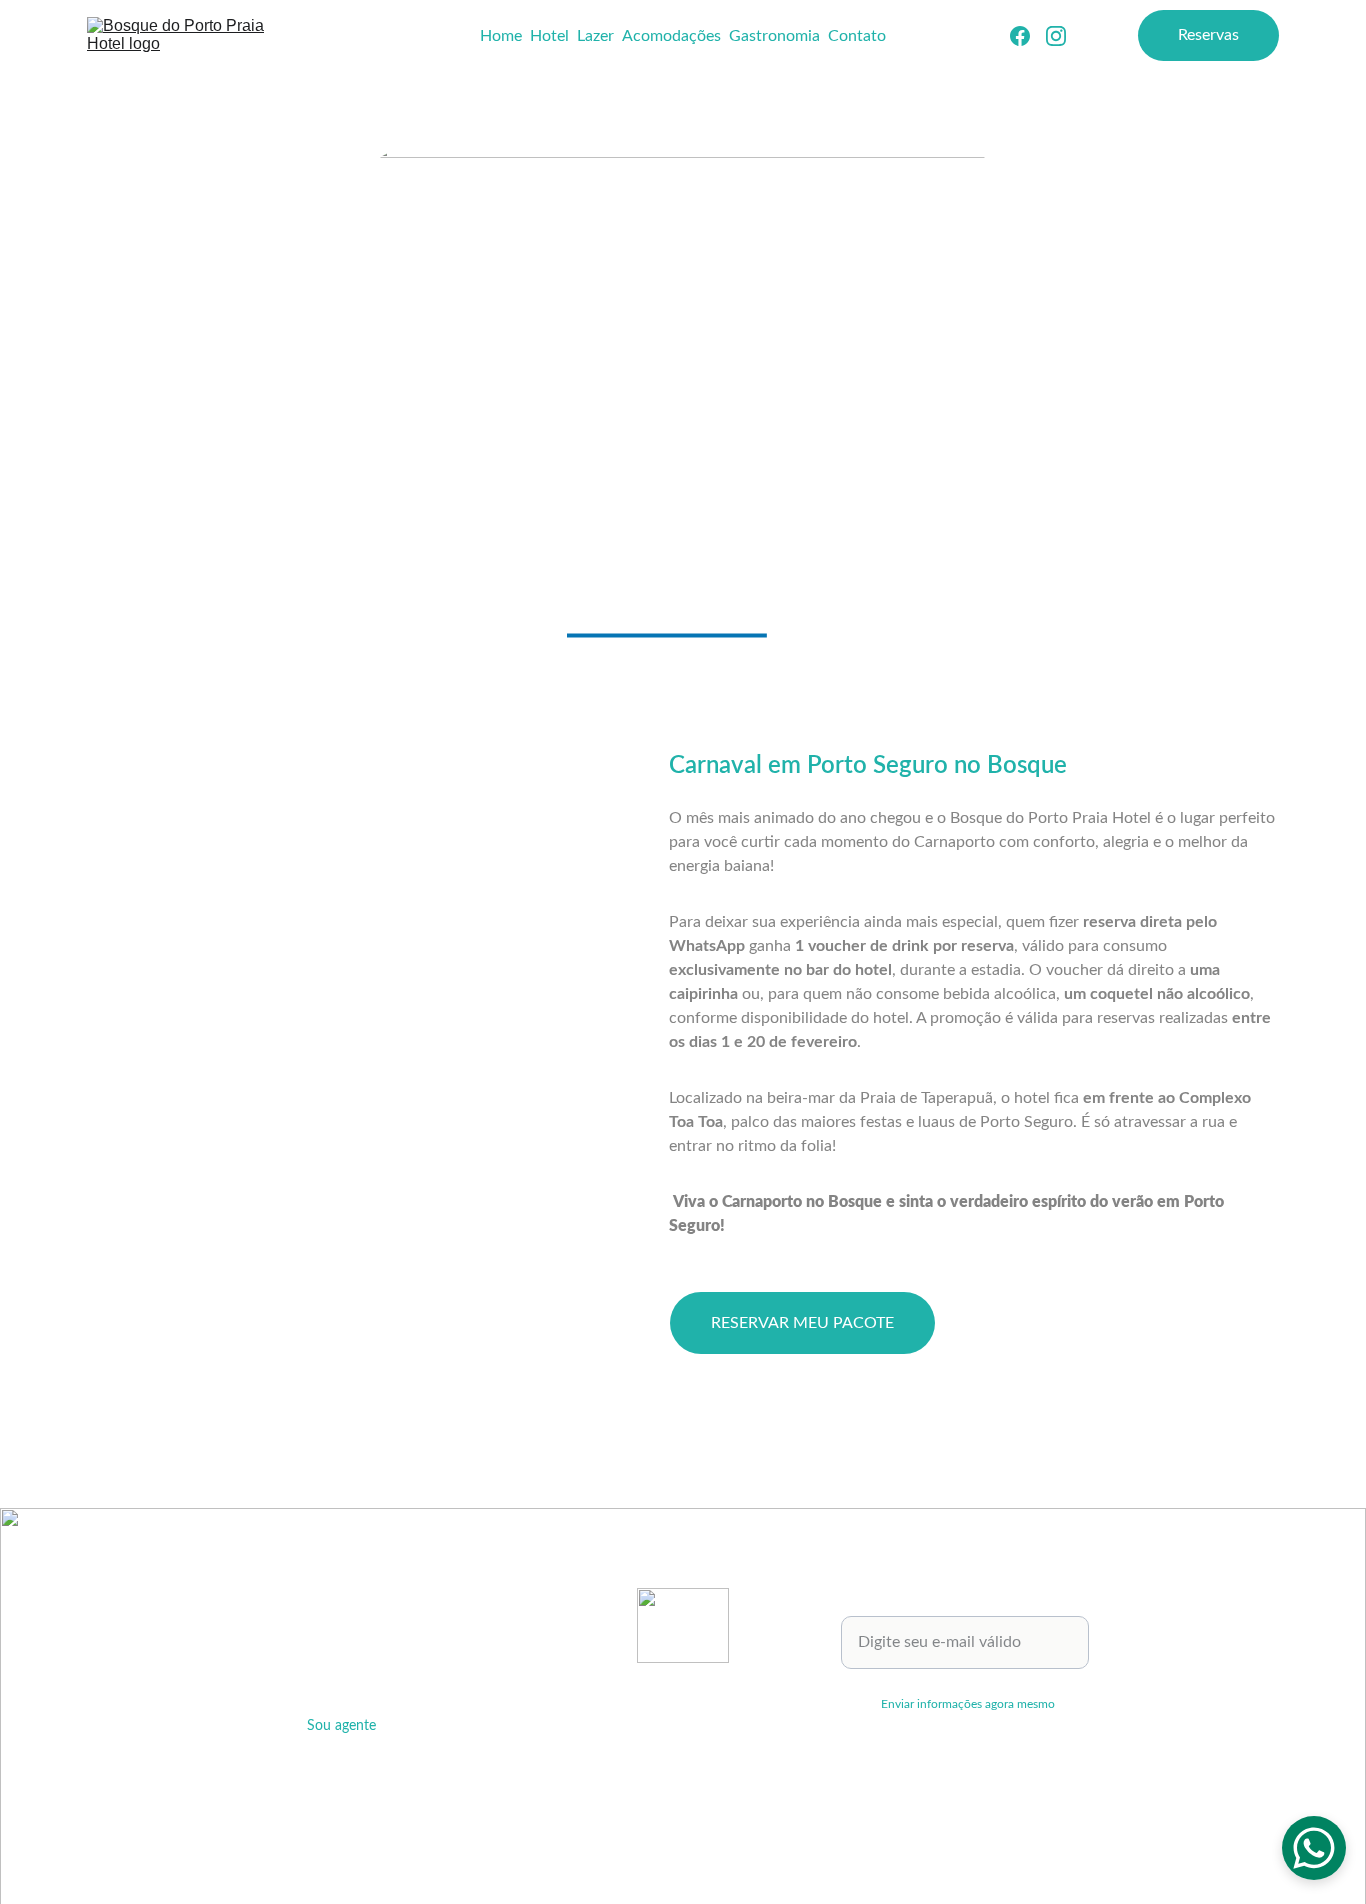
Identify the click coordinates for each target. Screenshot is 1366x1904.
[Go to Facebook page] (1028, 36)
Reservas (1208, 35)
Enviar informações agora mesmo (968, 1704)
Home (501, 36)
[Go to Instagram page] (1056, 36)
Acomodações (671, 36)
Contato (857, 36)
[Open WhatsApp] (1314, 1848)
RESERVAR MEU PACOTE (802, 1323)
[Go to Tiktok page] (747, 1694)
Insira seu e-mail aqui (914, 1604)
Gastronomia (774, 36)
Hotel (549, 36)
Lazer (595, 36)
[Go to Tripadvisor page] (619, 1694)
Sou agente (341, 1726)
